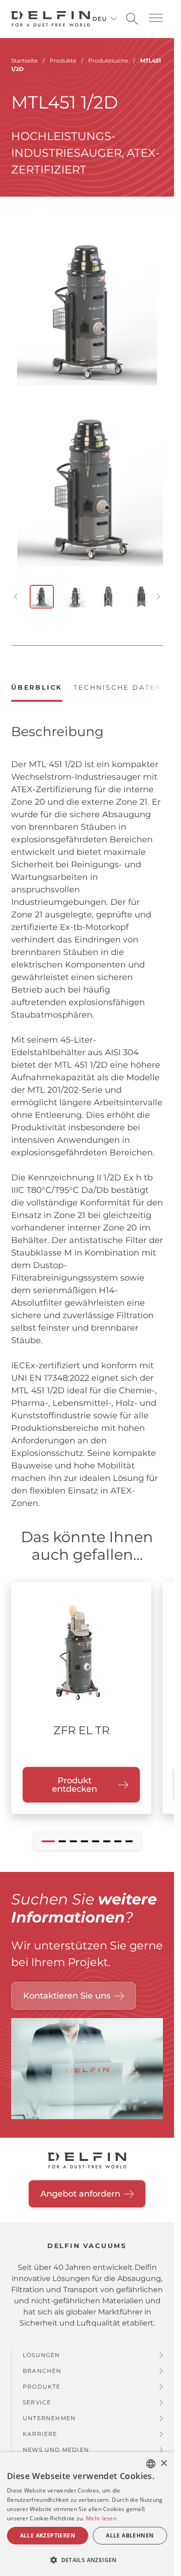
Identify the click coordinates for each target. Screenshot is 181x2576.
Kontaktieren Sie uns (67, 1987)
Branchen (42, 2362)
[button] (156, 18)
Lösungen (42, 2346)
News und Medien (56, 2441)
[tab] (37, 683)
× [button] (164, 2464)
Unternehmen (49, 2409)
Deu (100, 19)
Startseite (24, 61)
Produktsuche (108, 61)
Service (37, 2393)
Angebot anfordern (80, 2185)
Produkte (42, 2378)
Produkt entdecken (74, 1776)
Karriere (40, 2425)
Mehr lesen (101, 2518)
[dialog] (87, 2514)
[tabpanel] (87, 1117)
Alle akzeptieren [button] (48, 2535)
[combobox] (151, 2464)
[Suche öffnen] (132, 19)
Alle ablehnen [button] (130, 2535)
